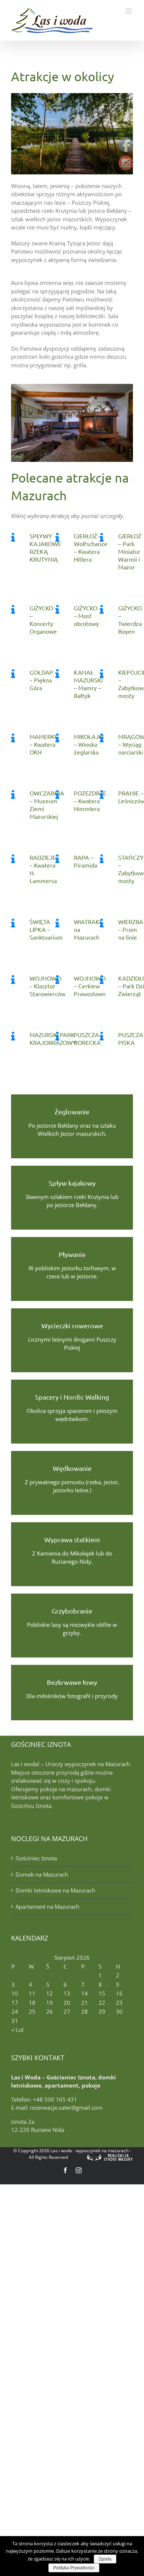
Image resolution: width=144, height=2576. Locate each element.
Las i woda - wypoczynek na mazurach (90, 2151)
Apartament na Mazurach (47, 1907)
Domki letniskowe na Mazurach (55, 1890)
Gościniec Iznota (36, 1858)
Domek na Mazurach (42, 1874)
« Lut (18, 2030)
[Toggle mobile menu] (129, 11)
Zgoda (105, 2559)
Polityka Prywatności (74, 2568)
